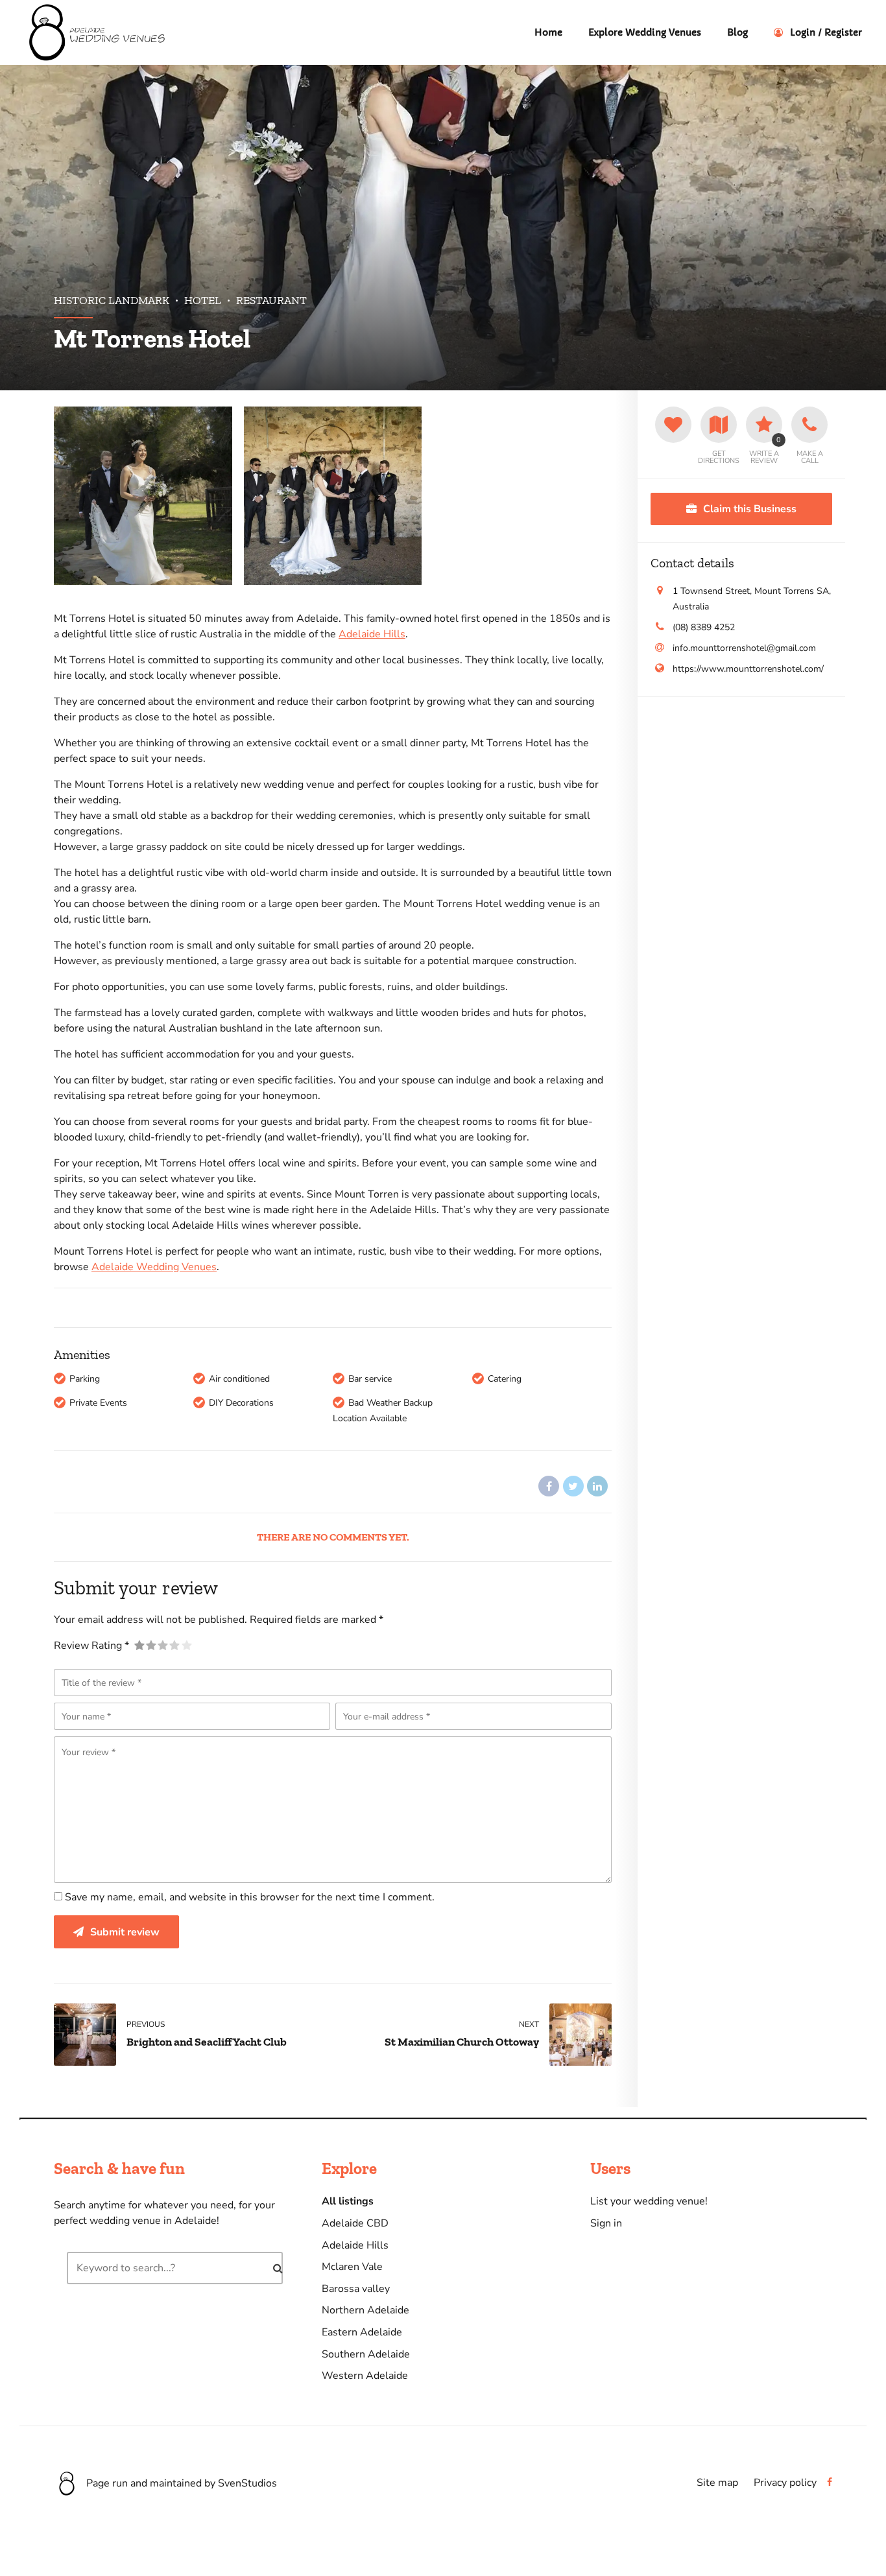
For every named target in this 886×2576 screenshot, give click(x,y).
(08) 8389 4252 (704, 627)
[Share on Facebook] (549, 1486)
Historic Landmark (112, 300)
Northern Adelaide (365, 2310)
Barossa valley (356, 2289)
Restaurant (271, 300)
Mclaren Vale (352, 2267)
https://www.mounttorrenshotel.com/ (748, 669)
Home (548, 32)
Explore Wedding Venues (645, 32)
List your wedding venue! (649, 2201)
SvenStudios (247, 2483)
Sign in (606, 2223)
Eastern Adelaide (362, 2332)
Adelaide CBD (355, 2223)
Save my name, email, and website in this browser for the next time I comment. (250, 1897)
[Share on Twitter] (573, 1486)
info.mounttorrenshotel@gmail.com (744, 648)
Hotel (203, 300)
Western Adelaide (365, 2376)
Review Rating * (91, 1646)
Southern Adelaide (366, 2354)
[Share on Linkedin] (597, 1486)
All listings (348, 2201)
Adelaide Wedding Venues (154, 1267)
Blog (737, 32)
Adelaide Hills (372, 634)
